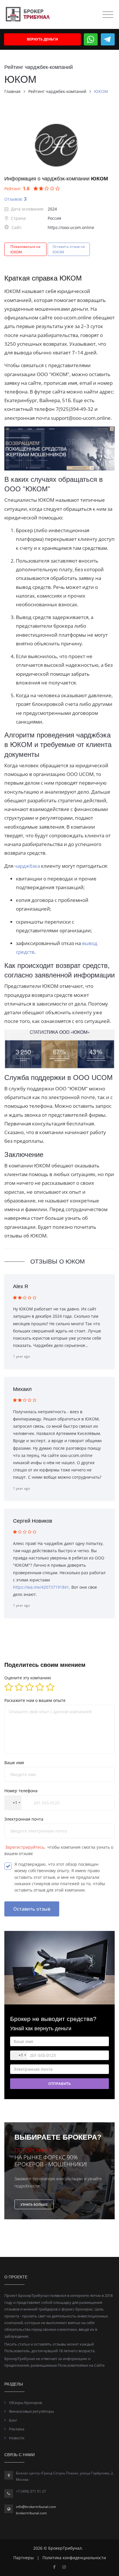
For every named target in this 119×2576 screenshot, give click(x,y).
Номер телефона (21, 1791)
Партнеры (24, 2558)
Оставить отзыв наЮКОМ (69, 249)
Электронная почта (24, 1819)
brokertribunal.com (31, 2513)
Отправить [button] (59, 2083)
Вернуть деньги (42, 39)
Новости (17, 2438)
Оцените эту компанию (28, 1678)
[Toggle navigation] (108, 15)
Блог (13, 2420)
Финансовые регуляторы (31, 2411)
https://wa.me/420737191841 (41, 1587)
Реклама (17, 2429)
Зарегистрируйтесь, (26, 1847)
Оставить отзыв (32, 1909)
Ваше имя (14, 1763)
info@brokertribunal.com (36, 2507)
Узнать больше (34, 2204)
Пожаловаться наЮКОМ (25, 249)
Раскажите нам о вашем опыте (35, 1700)
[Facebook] (54, 2567)
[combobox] (13, 1803)
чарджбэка (28, 866)
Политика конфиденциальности (74, 2558)
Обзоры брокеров (25, 2403)
